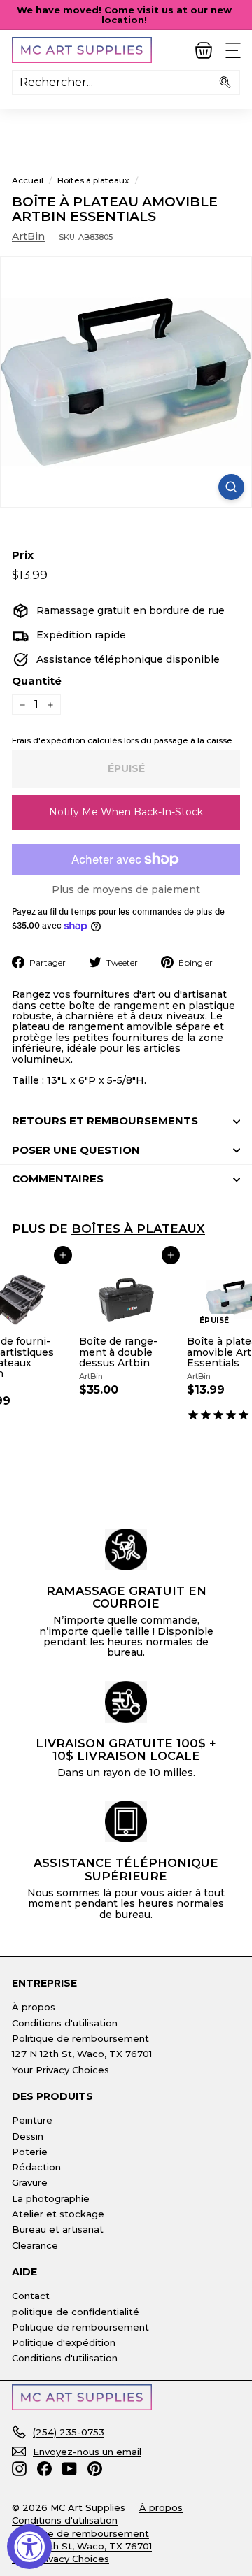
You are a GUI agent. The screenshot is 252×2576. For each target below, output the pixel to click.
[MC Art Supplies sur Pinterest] (95, 2469)
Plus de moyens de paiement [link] (126, 890)
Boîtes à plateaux (93, 180)
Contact (31, 2296)
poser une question (76, 1150)
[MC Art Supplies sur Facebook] (44, 2469)
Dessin (28, 2136)
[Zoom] (231, 487)
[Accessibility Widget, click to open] (29, 2547)
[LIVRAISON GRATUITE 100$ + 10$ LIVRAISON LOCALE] (126, 1702)
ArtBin (28, 236)
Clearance (35, 2245)
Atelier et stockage (58, 2214)
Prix (23, 556)
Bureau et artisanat (58, 2229)
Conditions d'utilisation (65, 2023)
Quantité (37, 681)
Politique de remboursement (80, 2038)
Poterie (30, 2152)
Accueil (28, 180)
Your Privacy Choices (61, 2070)
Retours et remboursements (105, 1121)
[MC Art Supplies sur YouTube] (70, 2469)
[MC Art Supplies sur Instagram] (19, 2469)
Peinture (32, 2120)
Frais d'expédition (49, 740)
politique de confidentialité (76, 2312)
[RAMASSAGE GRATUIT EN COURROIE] (126, 1550)
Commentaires (58, 1179)
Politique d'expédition (64, 2342)
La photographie (51, 2198)
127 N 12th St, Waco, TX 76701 (82, 2054)
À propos (34, 2007)
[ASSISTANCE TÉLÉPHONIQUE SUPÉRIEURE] (126, 1822)
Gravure (30, 2182)
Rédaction (36, 2167)
